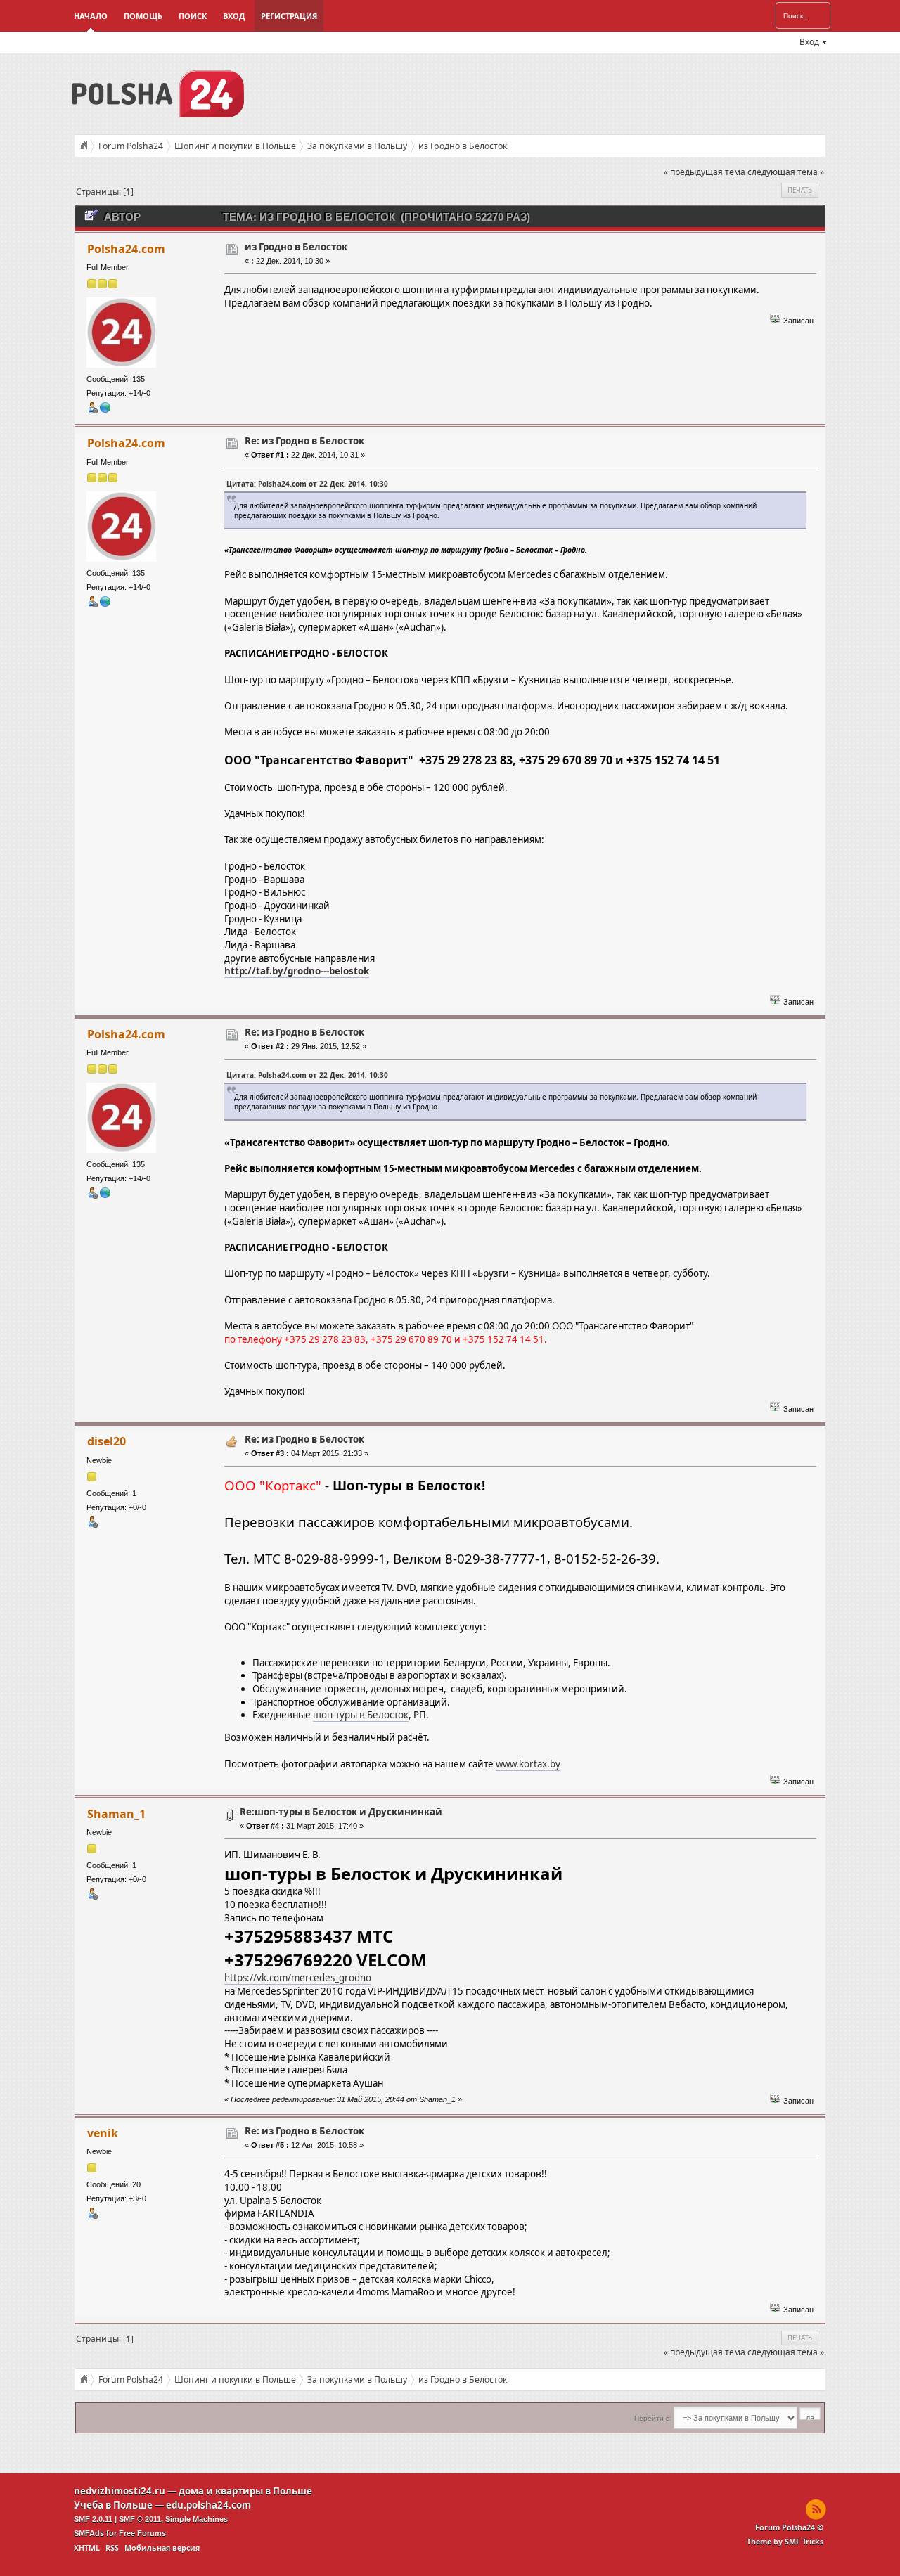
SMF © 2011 (140, 2519)
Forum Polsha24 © (789, 2527)
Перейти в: (653, 2418)
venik (103, 2133)
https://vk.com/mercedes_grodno (298, 1978)
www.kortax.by (528, 1764)
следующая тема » (786, 172)
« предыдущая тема (705, 172)
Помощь (143, 16)
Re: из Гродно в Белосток (304, 441)
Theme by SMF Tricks (785, 2542)
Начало (91, 16)
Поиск (193, 16)
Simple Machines (197, 2519)
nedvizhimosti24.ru (120, 2491)
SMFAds (89, 2533)
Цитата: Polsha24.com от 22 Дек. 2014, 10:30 (307, 484)
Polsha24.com (126, 249)
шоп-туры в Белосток (361, 1715)
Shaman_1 (116, 1814)
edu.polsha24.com (208, 2505)
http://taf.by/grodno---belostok (297, 971)
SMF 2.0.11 (93, 2519)
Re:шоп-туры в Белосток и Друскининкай (341, 1812)
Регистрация (289, 16)
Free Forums (142, 2533)
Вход (234, 16)
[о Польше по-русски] (105, 411)
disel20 (107, 1441)
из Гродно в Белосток (296, 247)
